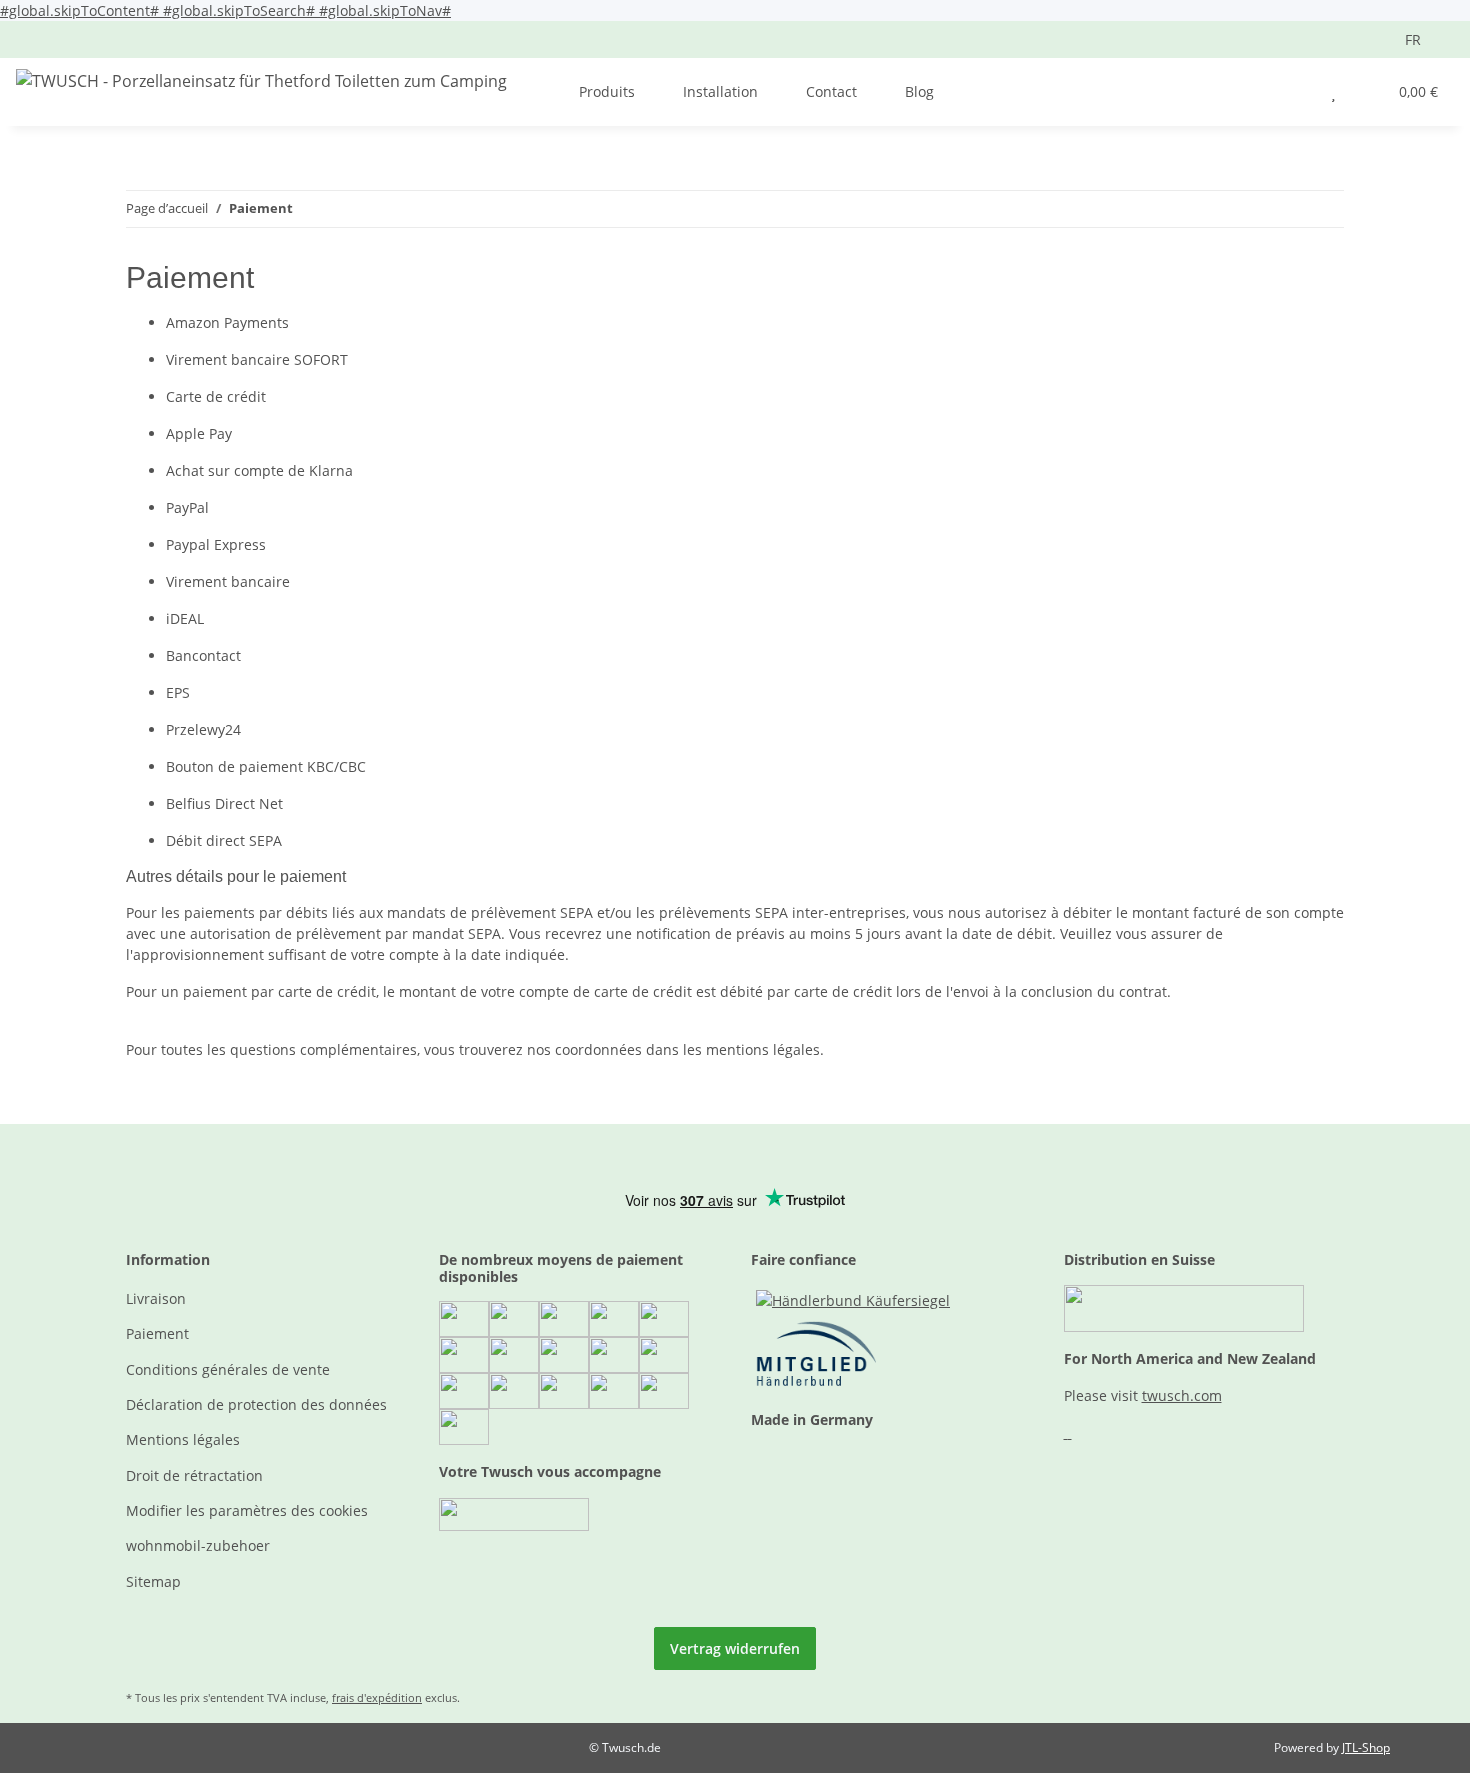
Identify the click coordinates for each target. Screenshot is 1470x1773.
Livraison (156, 1298)
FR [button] (1413, 39)
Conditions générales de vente (228, 1369)
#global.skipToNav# (385, 10)
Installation (720, 91)
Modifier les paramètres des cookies (247, 1510)
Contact (831, 91)
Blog (919, 91)
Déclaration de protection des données (256, 1404)
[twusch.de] (261, 80)
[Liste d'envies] (1333, 91)
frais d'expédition (377, 1697)
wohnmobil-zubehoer (198, 1545)
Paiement (157, 1333)
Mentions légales (183, 1439)
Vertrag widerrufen (735, 1648)
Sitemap (153, 1581)
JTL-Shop (1366, 1747)
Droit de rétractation (194, 1475)
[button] (1293, 91)
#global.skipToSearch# (241, 10)
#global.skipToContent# (81, 10)
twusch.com (1182, 1395)
